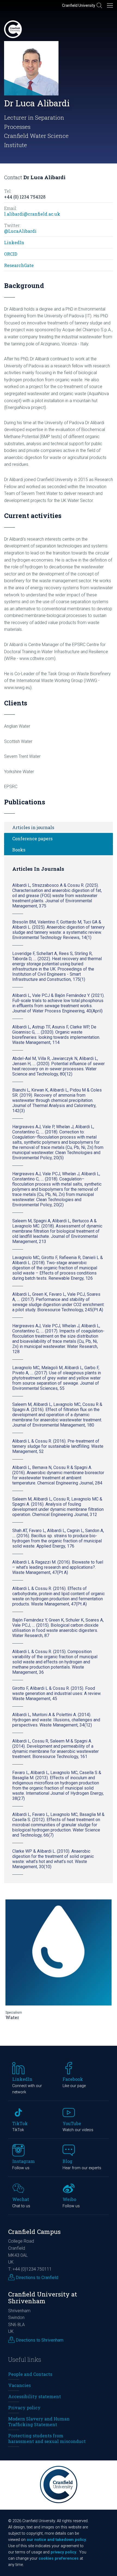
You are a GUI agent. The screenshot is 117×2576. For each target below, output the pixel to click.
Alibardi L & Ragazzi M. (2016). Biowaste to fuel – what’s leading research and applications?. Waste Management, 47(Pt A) (58, 1567)
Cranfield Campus (34, 2232)
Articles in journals (33, 827)
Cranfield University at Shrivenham (43, 2298)
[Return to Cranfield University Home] (13, 29)
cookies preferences (59, 2558)
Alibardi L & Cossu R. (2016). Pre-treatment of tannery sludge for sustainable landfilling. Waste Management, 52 (58, 1446)
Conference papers (32, 838)
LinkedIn (14, 242)
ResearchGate (19, 265)
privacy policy (63, 2552)
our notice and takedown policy (56, 2540)
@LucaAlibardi (20, 231)
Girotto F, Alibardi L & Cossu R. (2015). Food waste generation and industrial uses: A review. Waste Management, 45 (57, 1693)
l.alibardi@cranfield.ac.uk (32, 214)
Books (19, 850)
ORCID (11, 254)
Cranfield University (79, 5)
